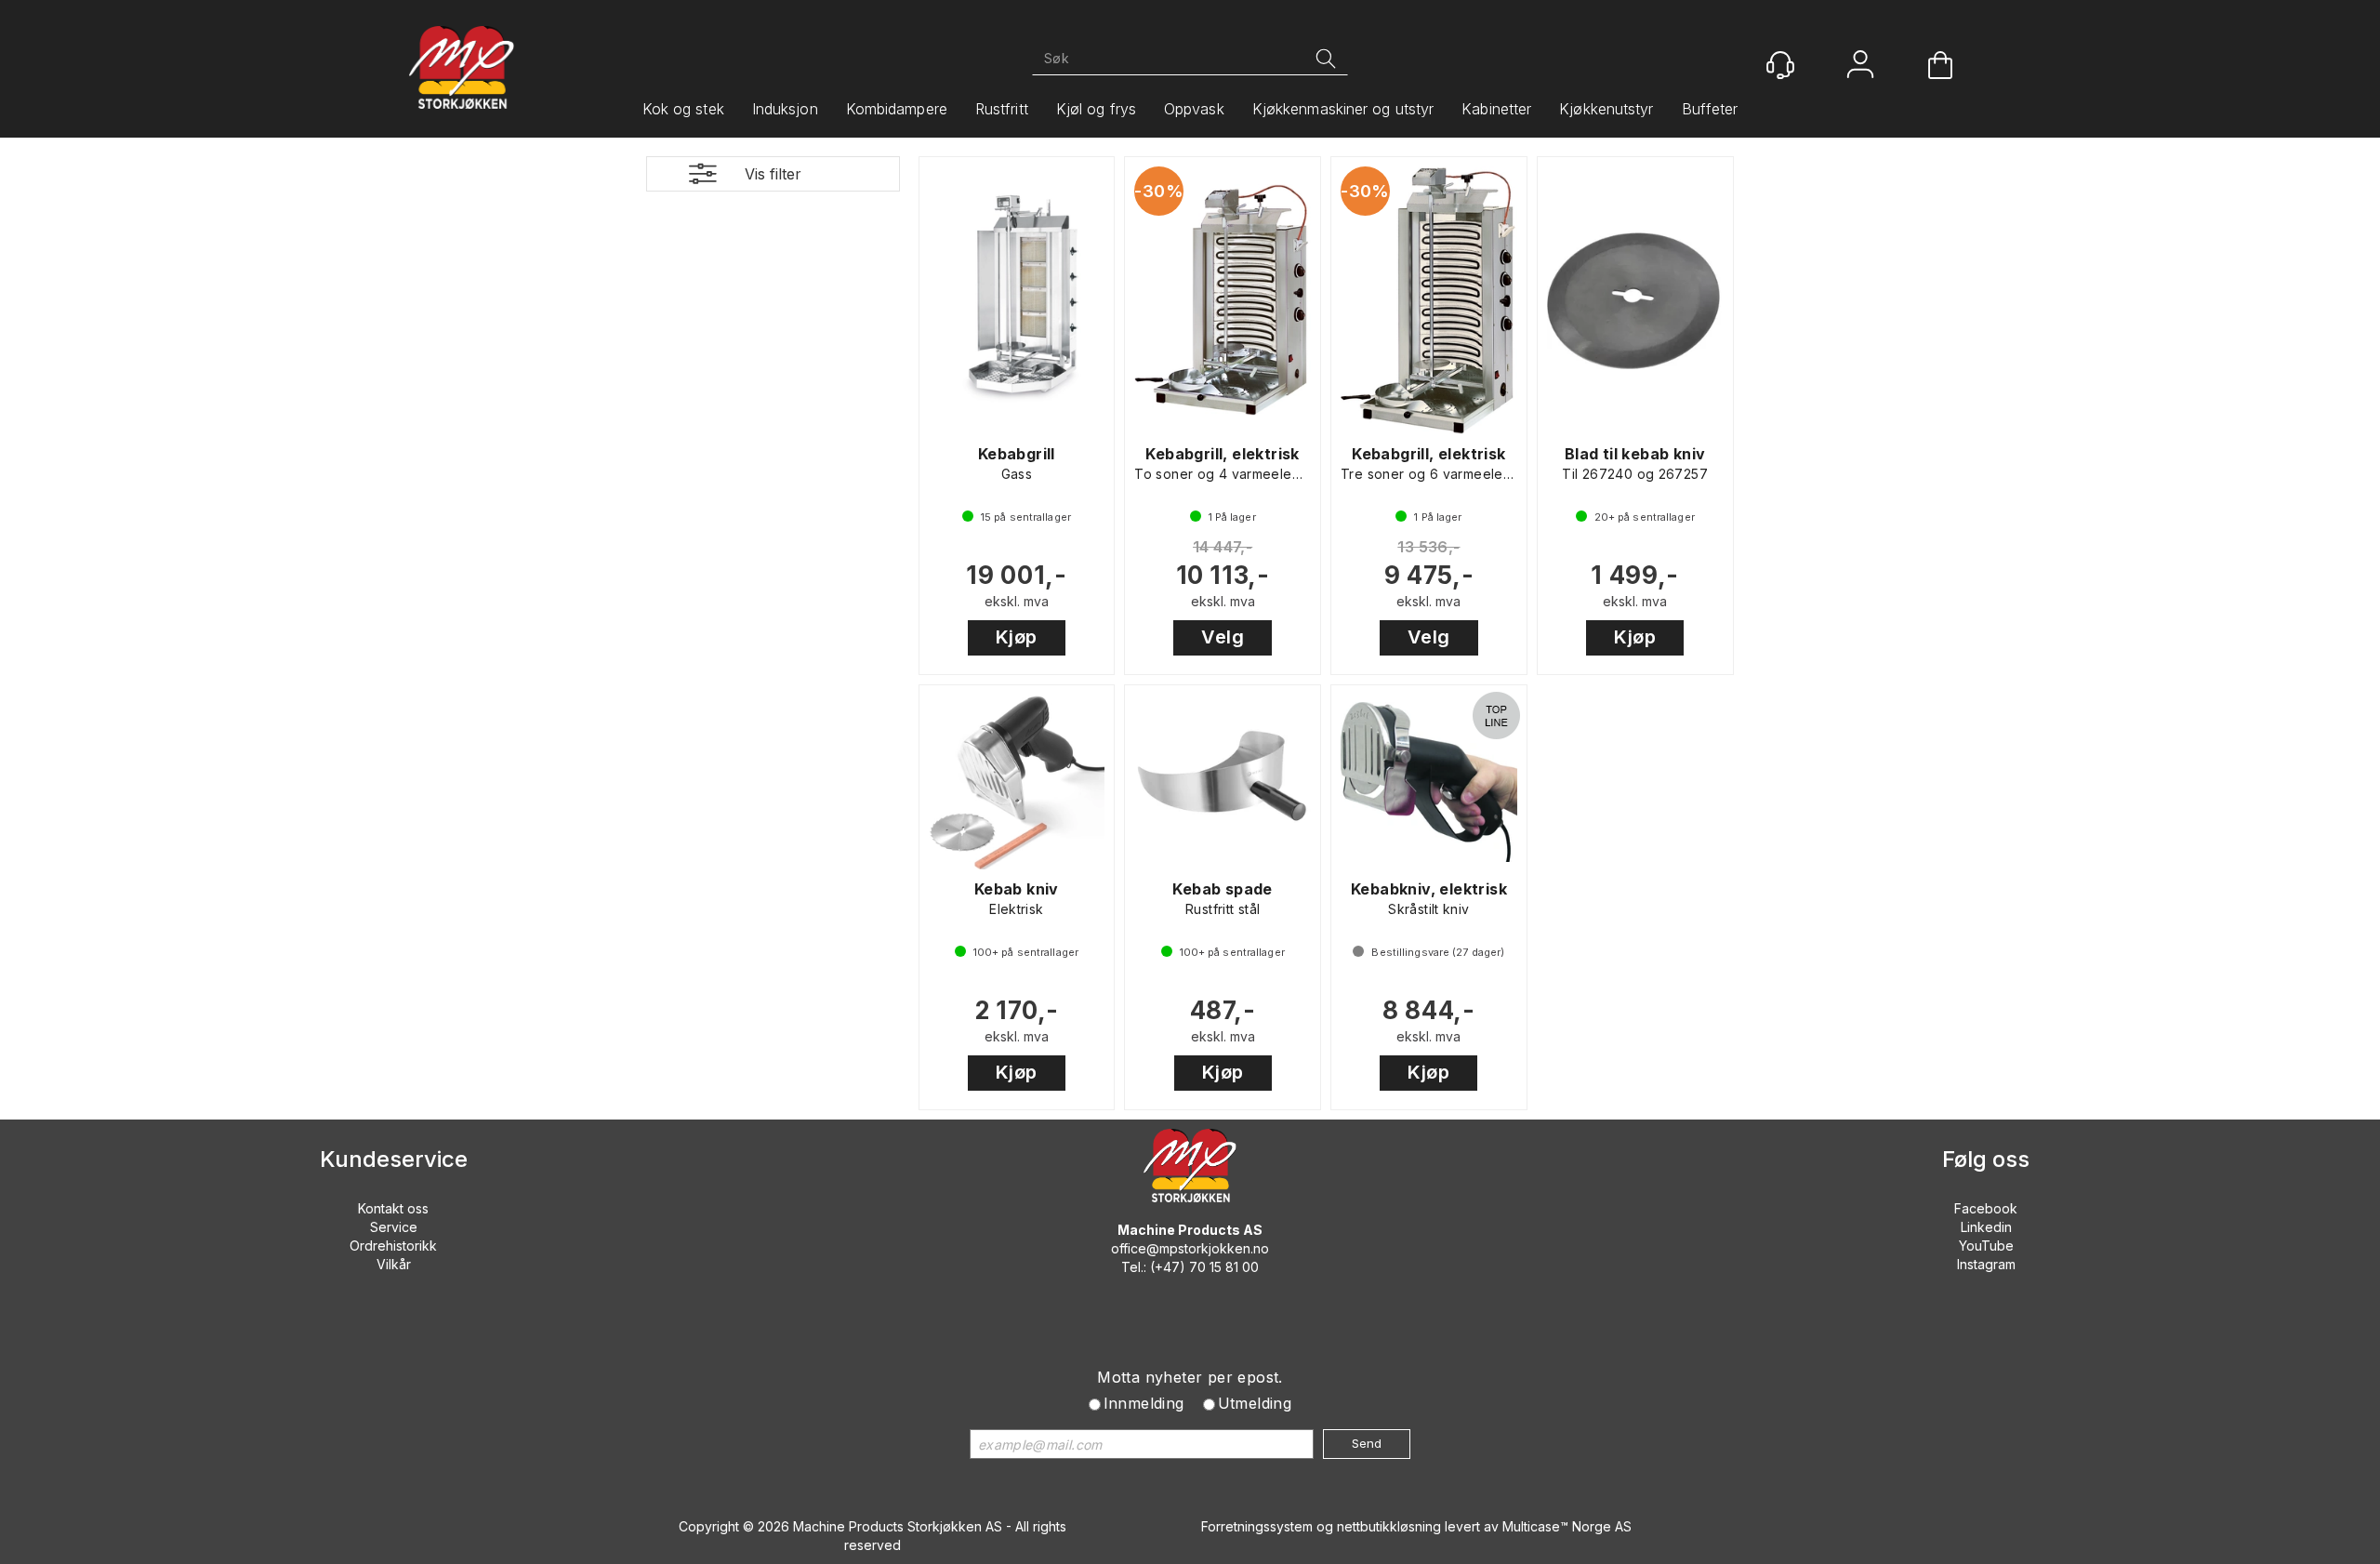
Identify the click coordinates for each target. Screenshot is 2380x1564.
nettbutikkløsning (1389, 1526)
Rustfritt (1002, 109)
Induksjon (785, 109)
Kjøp (1017, 637)
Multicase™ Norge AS (1567, 1526)
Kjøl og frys (1096, 109)
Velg (1223, 637)
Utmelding (1255, 1403)
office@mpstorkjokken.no (1190, 1248)
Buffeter (1710, 109)
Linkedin (1986, 1227)
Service (394, 1227)
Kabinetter (1496, 109)
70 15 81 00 (1224, 1267)
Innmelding (1144, 1403)
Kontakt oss (393, 1208)
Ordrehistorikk (393, 1246)
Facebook (1986, 1208)
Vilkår (394, 1264)
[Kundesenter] (1780, 65)
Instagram (1986, 1264)
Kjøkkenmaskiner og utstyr (1343, 109)
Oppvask (1194, 109)
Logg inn (1860, 66)
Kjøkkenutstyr (1606, 109)
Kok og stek (683, 109)
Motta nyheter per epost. (1190, 1377)
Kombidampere (897, 109)
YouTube (1986, 1246)
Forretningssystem (1257, 1526)
